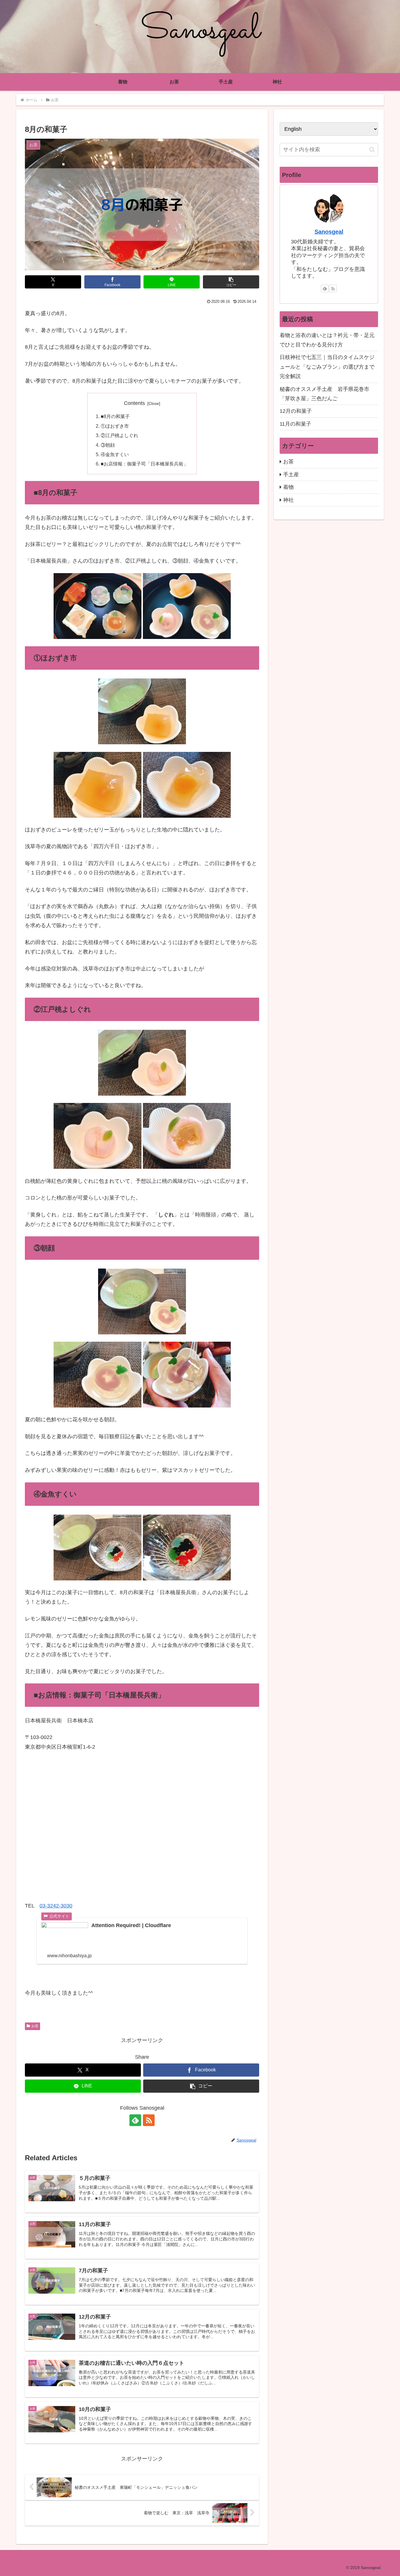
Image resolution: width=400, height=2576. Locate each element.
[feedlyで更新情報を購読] (135, 2120)
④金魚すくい (115, 454)
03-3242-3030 (56, 1906)
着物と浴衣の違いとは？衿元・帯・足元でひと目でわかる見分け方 (327, 340)
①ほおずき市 (115, 426)
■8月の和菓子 (115, 416)
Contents (134, 403)
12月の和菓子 (296, 411)
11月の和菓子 (295, 424)
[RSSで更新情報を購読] (149, 2120)
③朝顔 (108, 445)
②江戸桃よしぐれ (119, 435)
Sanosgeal (329, 232)
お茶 (35, 2026)
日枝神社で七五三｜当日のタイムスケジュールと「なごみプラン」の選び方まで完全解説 (327, 367)
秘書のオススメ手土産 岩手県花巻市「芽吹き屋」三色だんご (324, 394)
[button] (231, 282)
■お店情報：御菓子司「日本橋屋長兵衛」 (144, 464)
